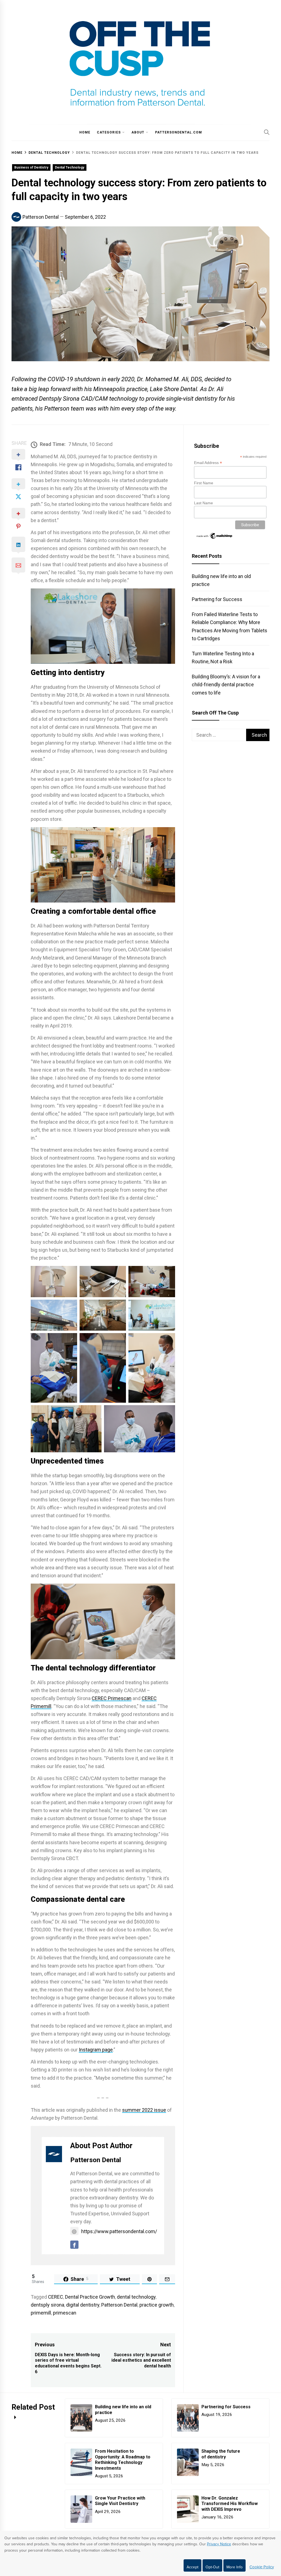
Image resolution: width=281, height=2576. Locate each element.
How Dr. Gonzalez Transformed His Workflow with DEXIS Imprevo (230, 2504)
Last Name (203, 503)
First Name (204, 483)
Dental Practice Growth (90, 2297)
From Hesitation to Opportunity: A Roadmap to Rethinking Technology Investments (123, 2460)
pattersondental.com (179, 132)
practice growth (157, 2305)
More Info (234, 2567)
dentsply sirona (47, 2305)
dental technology (136, 2297)
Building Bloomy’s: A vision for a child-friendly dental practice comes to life (226, 684)
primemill (41, 2313)
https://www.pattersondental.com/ (119, 2231)
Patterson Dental (41, 217)
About (138, 132)
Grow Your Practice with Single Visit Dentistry (120, 2501)
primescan (65, 2313)
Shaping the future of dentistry (221, 2454)
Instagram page (96, 2050)
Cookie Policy (262, 2567)
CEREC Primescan (112, 1698)
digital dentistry (83, 2305)
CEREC (56, 2297)
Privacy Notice (219, 2544)
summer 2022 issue (144, 2110)
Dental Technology (70, 167)
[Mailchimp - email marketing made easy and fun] (215, 538)
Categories (109, 132)
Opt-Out (212, 2567)
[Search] (267, 132)
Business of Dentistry (31, 167)
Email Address (208, 463)
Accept (193, 2567)
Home (85, 132)
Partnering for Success (217, 599)
